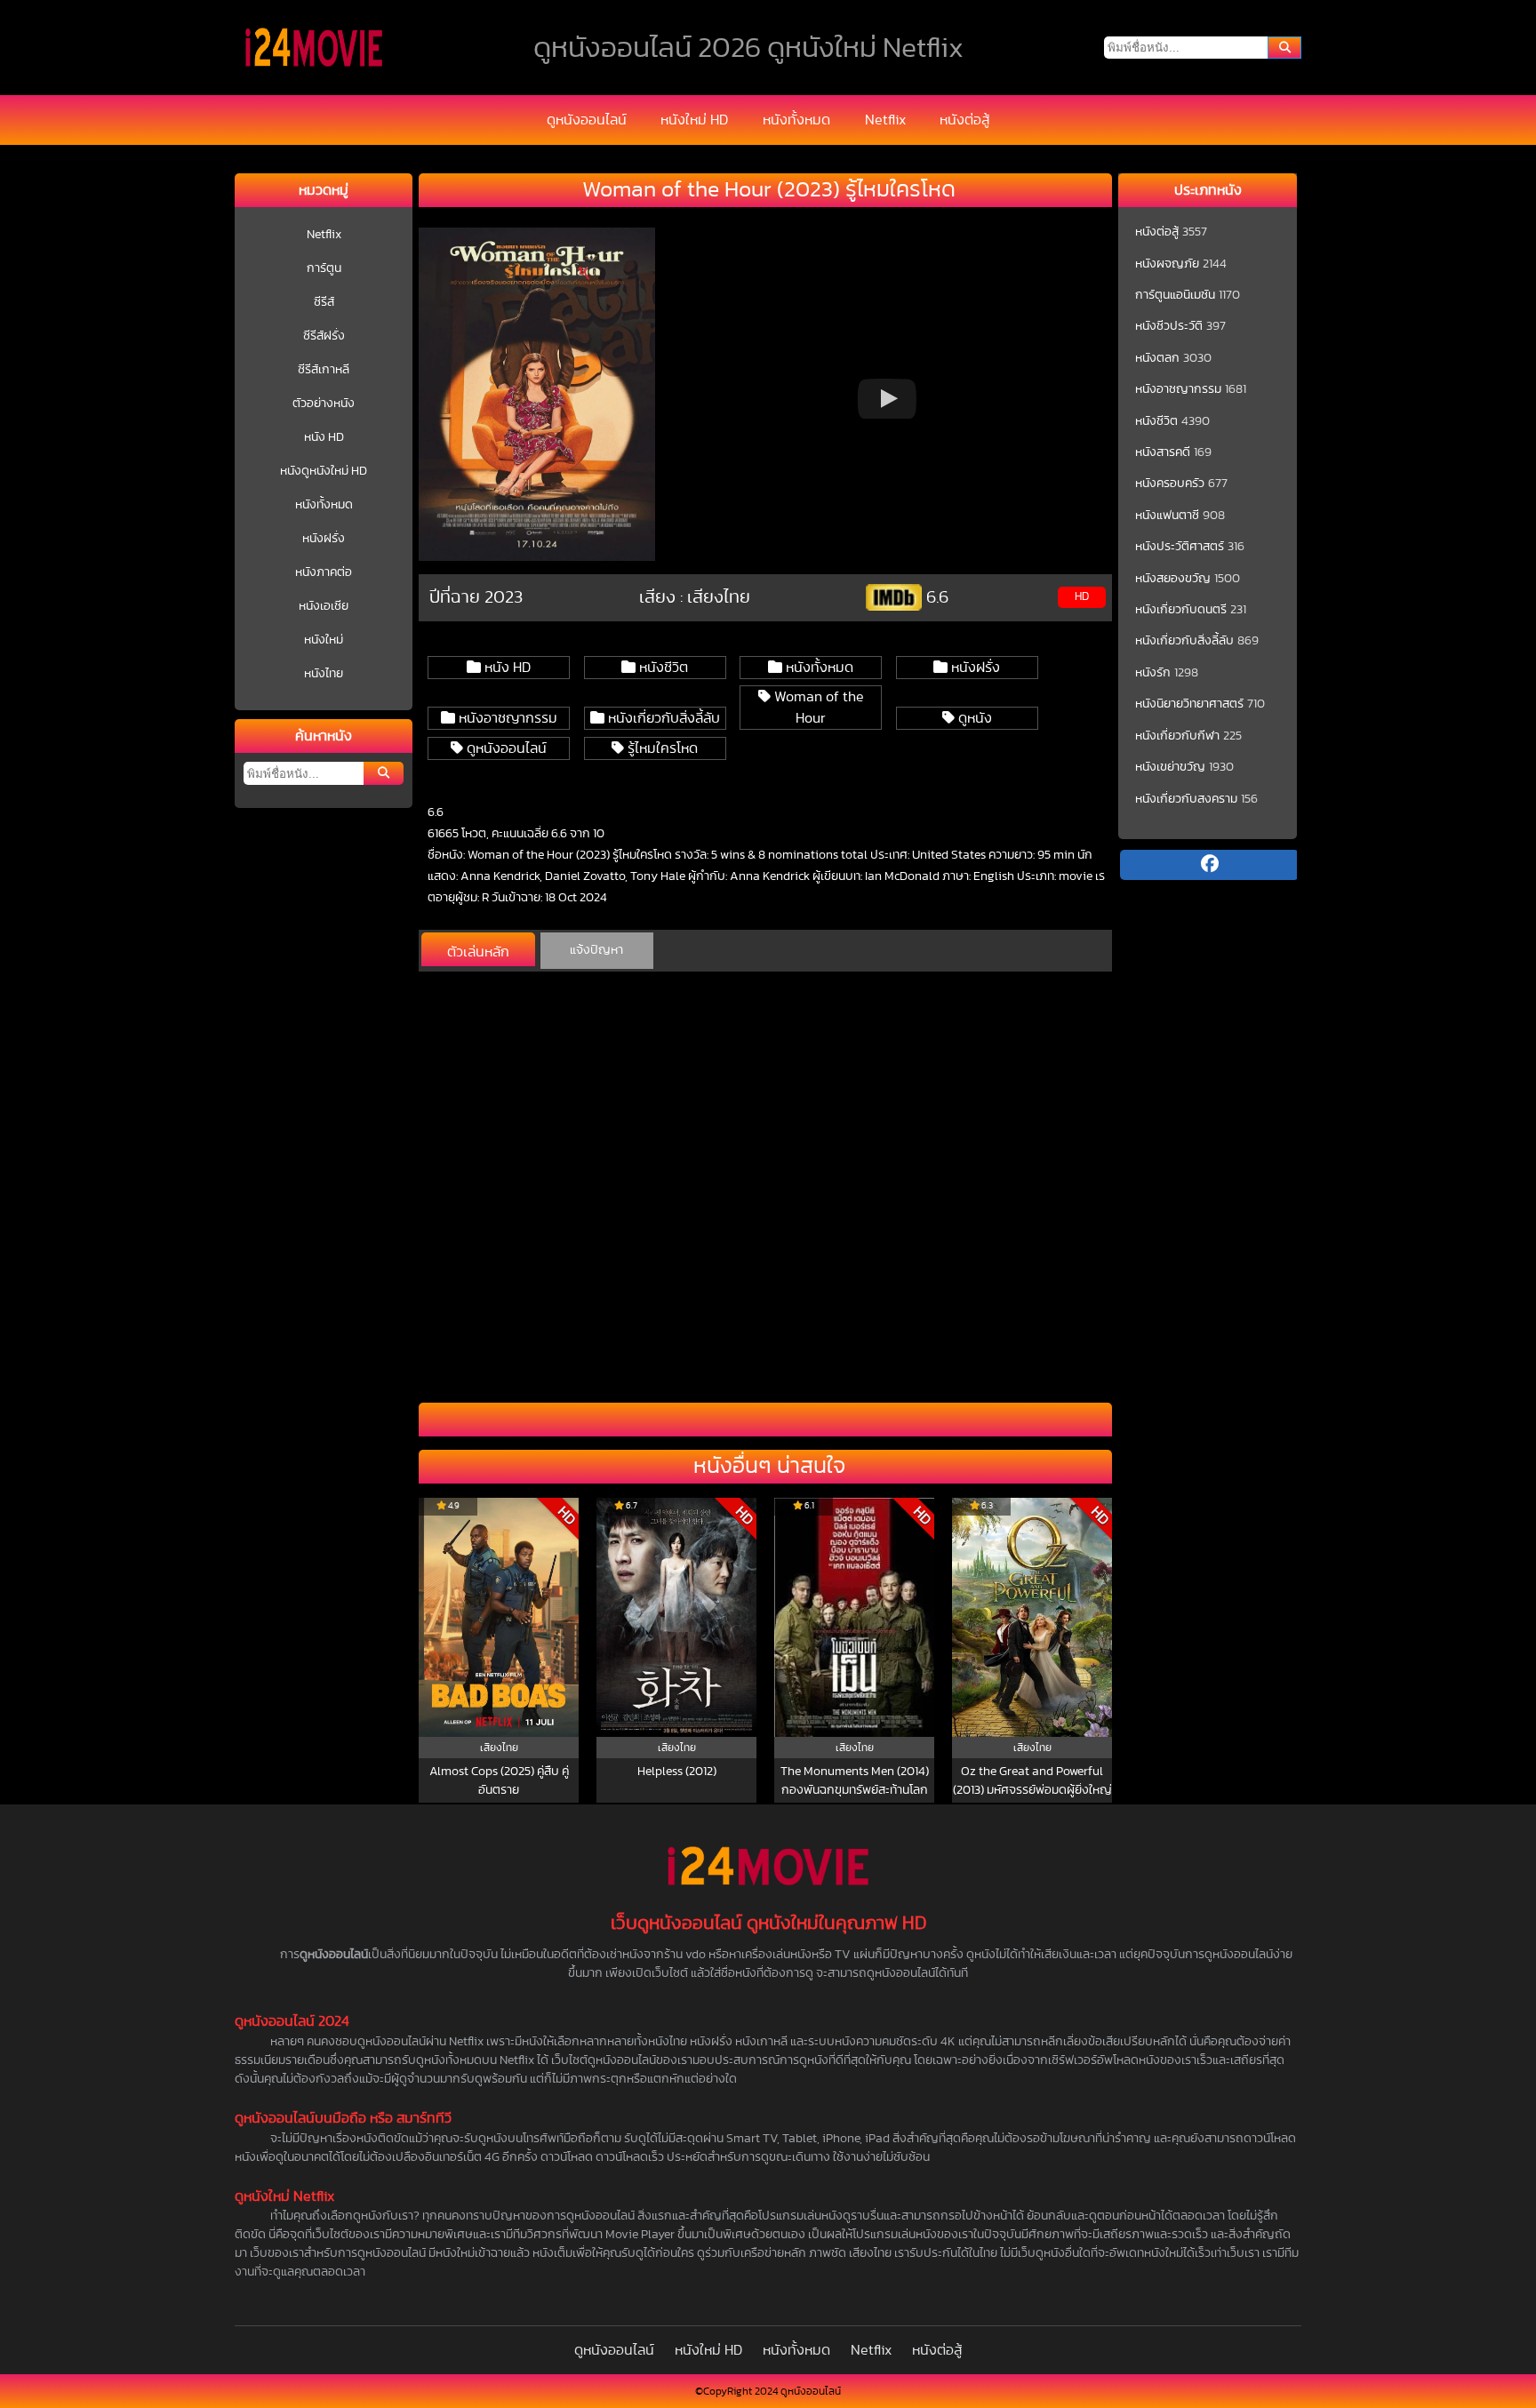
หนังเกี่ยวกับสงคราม (1186, 799)
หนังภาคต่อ (324, 572)
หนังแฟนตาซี (1167, 516)
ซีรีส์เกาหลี (324, 370)
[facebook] (1209, 865)
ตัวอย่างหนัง (324, 404)
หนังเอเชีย (324, 606)
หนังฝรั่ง (324, 539)
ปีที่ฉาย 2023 (476, 597)
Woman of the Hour (817, 708)
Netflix (885, 120)
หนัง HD (324, 437)
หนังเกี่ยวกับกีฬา (1177, 736)
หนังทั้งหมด (796, 120)
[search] (1284, 48)
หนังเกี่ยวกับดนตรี (1181, 610)
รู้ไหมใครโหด (661, 748)
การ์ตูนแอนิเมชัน (1175, 295)
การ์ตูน (324, 268)
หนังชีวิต (662, 668)
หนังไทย (324, 674)
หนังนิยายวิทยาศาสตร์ (1189, 704)
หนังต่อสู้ (964, 120)
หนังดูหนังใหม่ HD (324, 471)
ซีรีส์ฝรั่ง (324, 336)
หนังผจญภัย (1167, 264)
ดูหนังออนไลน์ (587, 120)
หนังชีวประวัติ (1169, 326)
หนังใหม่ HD (694, 120)
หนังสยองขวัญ (1173, 579)
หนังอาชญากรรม (506, 718)
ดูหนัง (973, 718)
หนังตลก (1157, 358)
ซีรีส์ (324, 302)
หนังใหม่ (324, 640)
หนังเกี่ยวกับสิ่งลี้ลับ (662, 718)
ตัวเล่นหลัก (478, 952)
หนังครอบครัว (1170, 484)
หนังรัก (1153, 673)
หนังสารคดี (1163, 452)
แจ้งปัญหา (596, 950)
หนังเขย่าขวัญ (1170, 767)
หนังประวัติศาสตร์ (1180, 547)
